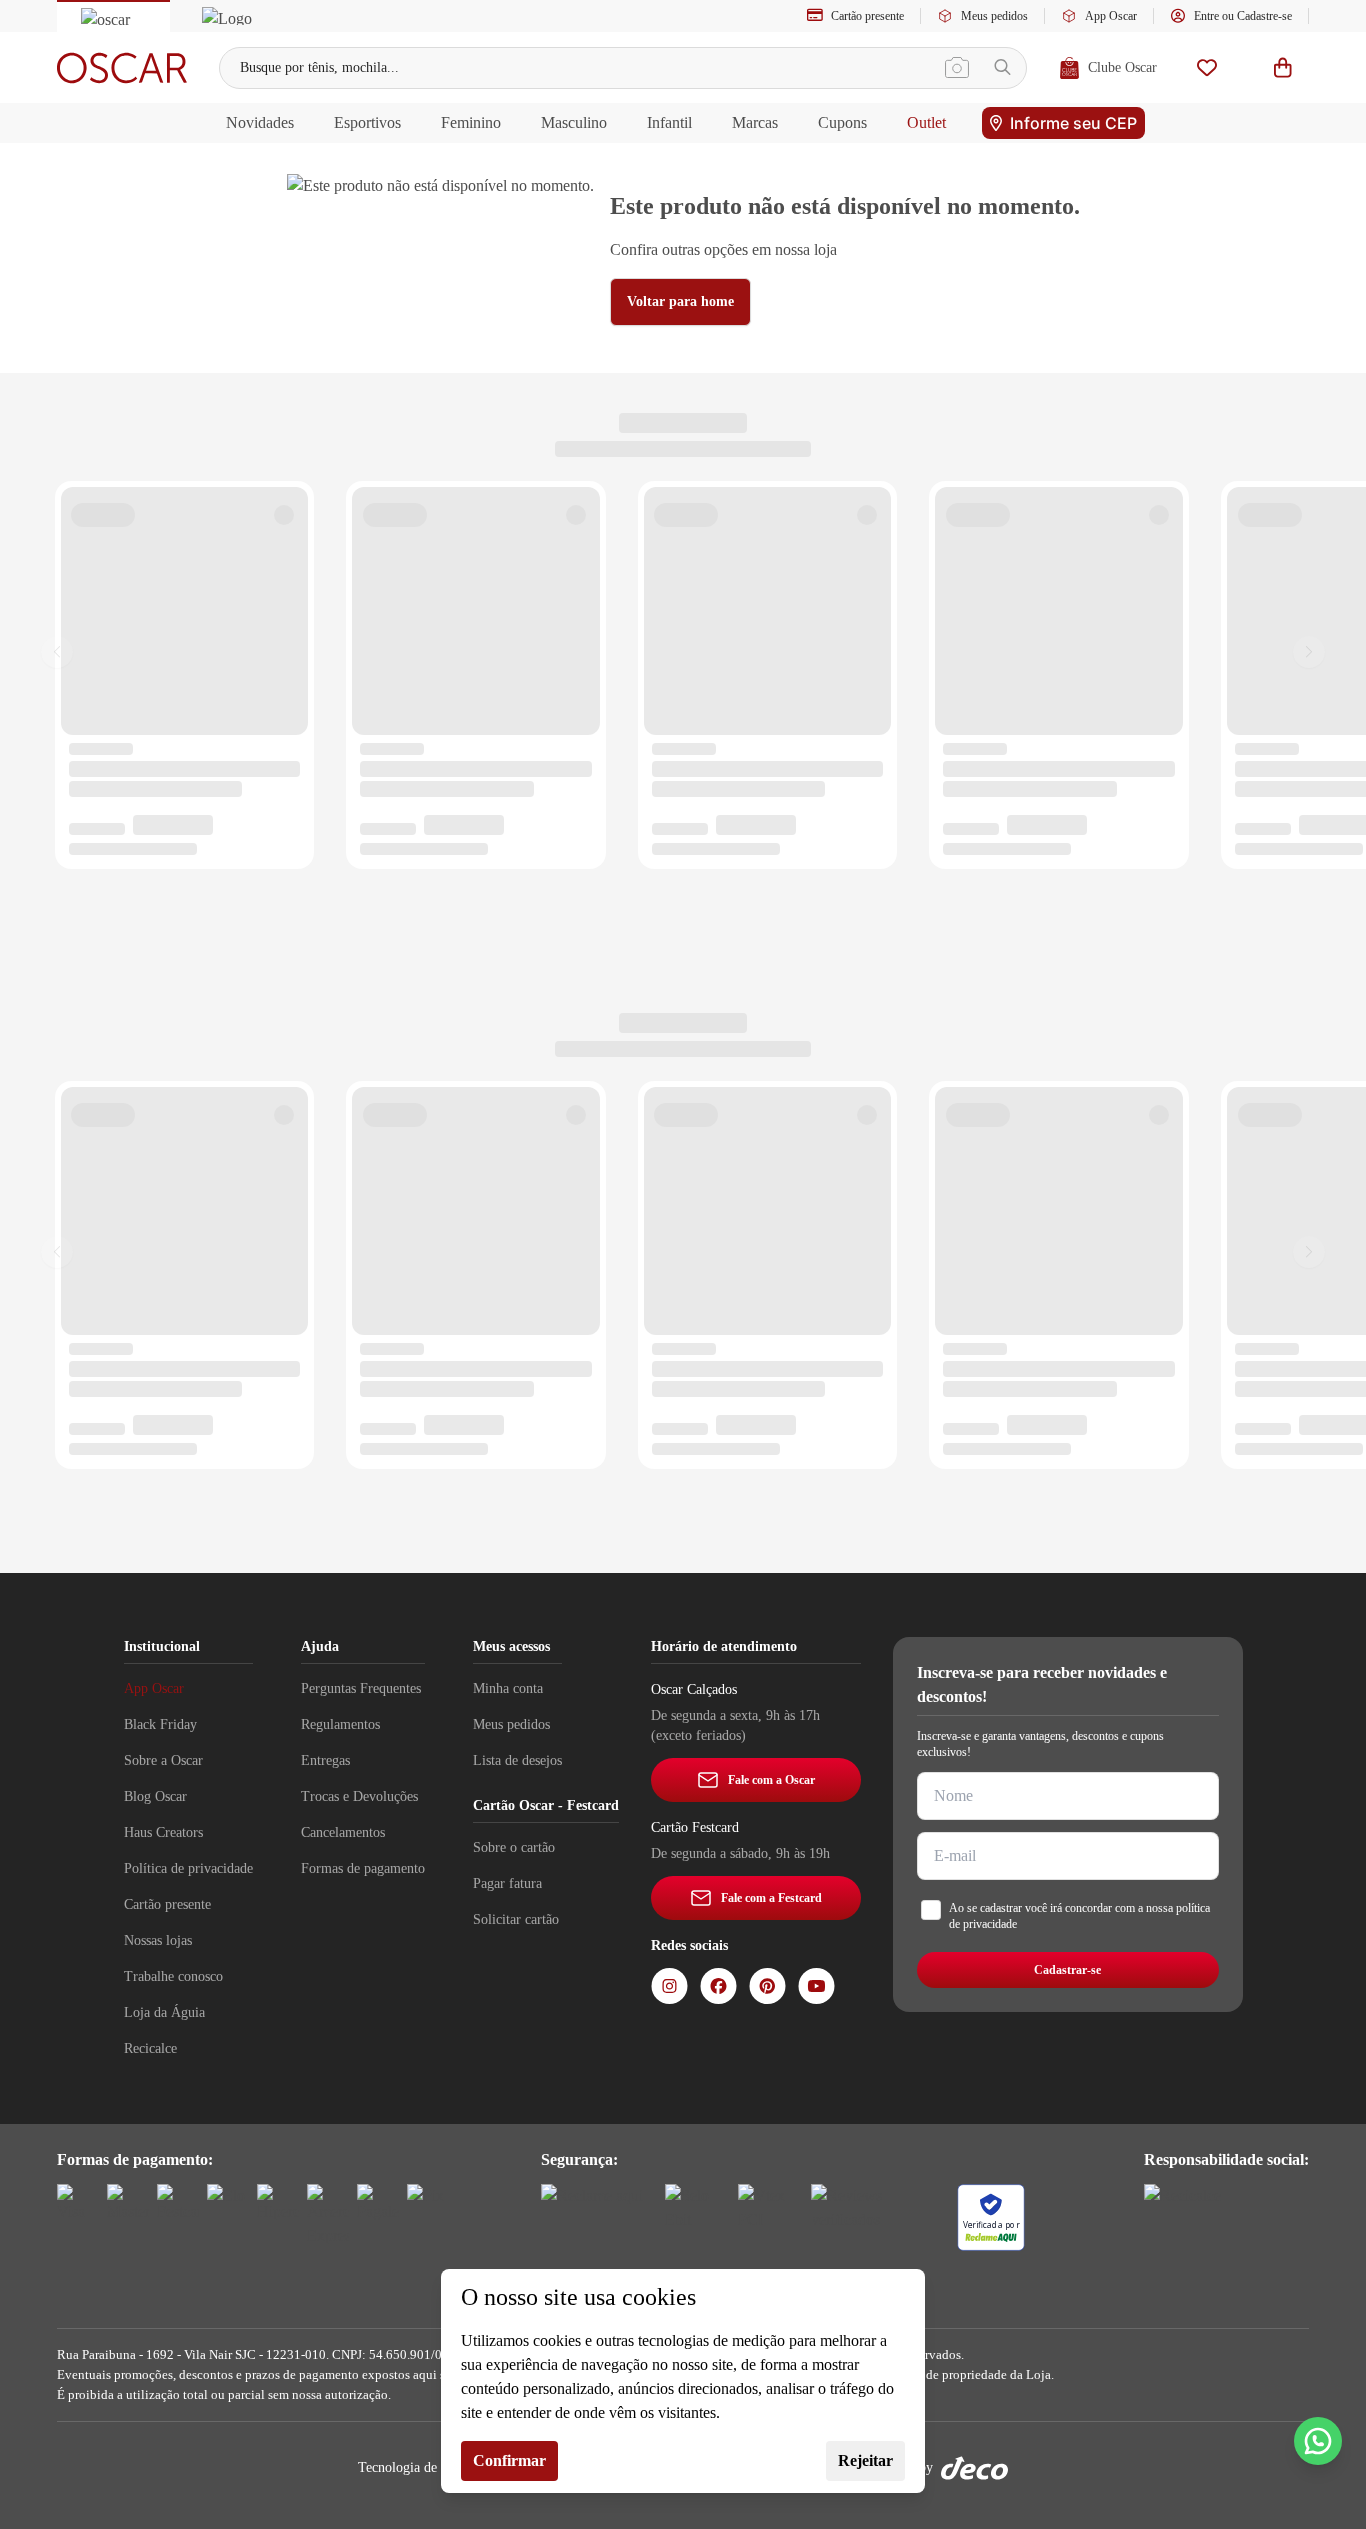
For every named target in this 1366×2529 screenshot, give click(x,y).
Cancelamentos (343, 1832)
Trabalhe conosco (173, 1976)
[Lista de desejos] (1207, 67)
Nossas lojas (158, 1940)
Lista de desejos (517, 1760)
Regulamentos (340, 1724)
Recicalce (150, 2048)
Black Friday (160, 1724)
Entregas (325, 1760)
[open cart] (1283, 67)
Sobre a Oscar (163, 1760)
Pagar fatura (507, 1883)
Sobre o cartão (514, 1847)
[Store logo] (122, 68)
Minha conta (508, 1688)
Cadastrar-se (1067, 1970)
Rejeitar (865, 2460)
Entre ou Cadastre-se (1243, 16)
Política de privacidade (188, 1868)
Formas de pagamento (363, 1868)
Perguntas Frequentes (361, 1688)
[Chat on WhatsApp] (1318, 2441)
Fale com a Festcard (771, 1898)
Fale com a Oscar (771, 1780)
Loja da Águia (164, 2012)
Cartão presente (867, 16)
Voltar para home (680, 301)
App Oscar (1111, 16)
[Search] (1002, 67)
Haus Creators (163, 1832)
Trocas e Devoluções (359, 1796)
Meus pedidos (994, 16)
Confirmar (509, 2460)
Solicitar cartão (516, 1919)
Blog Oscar (155, 1796)
